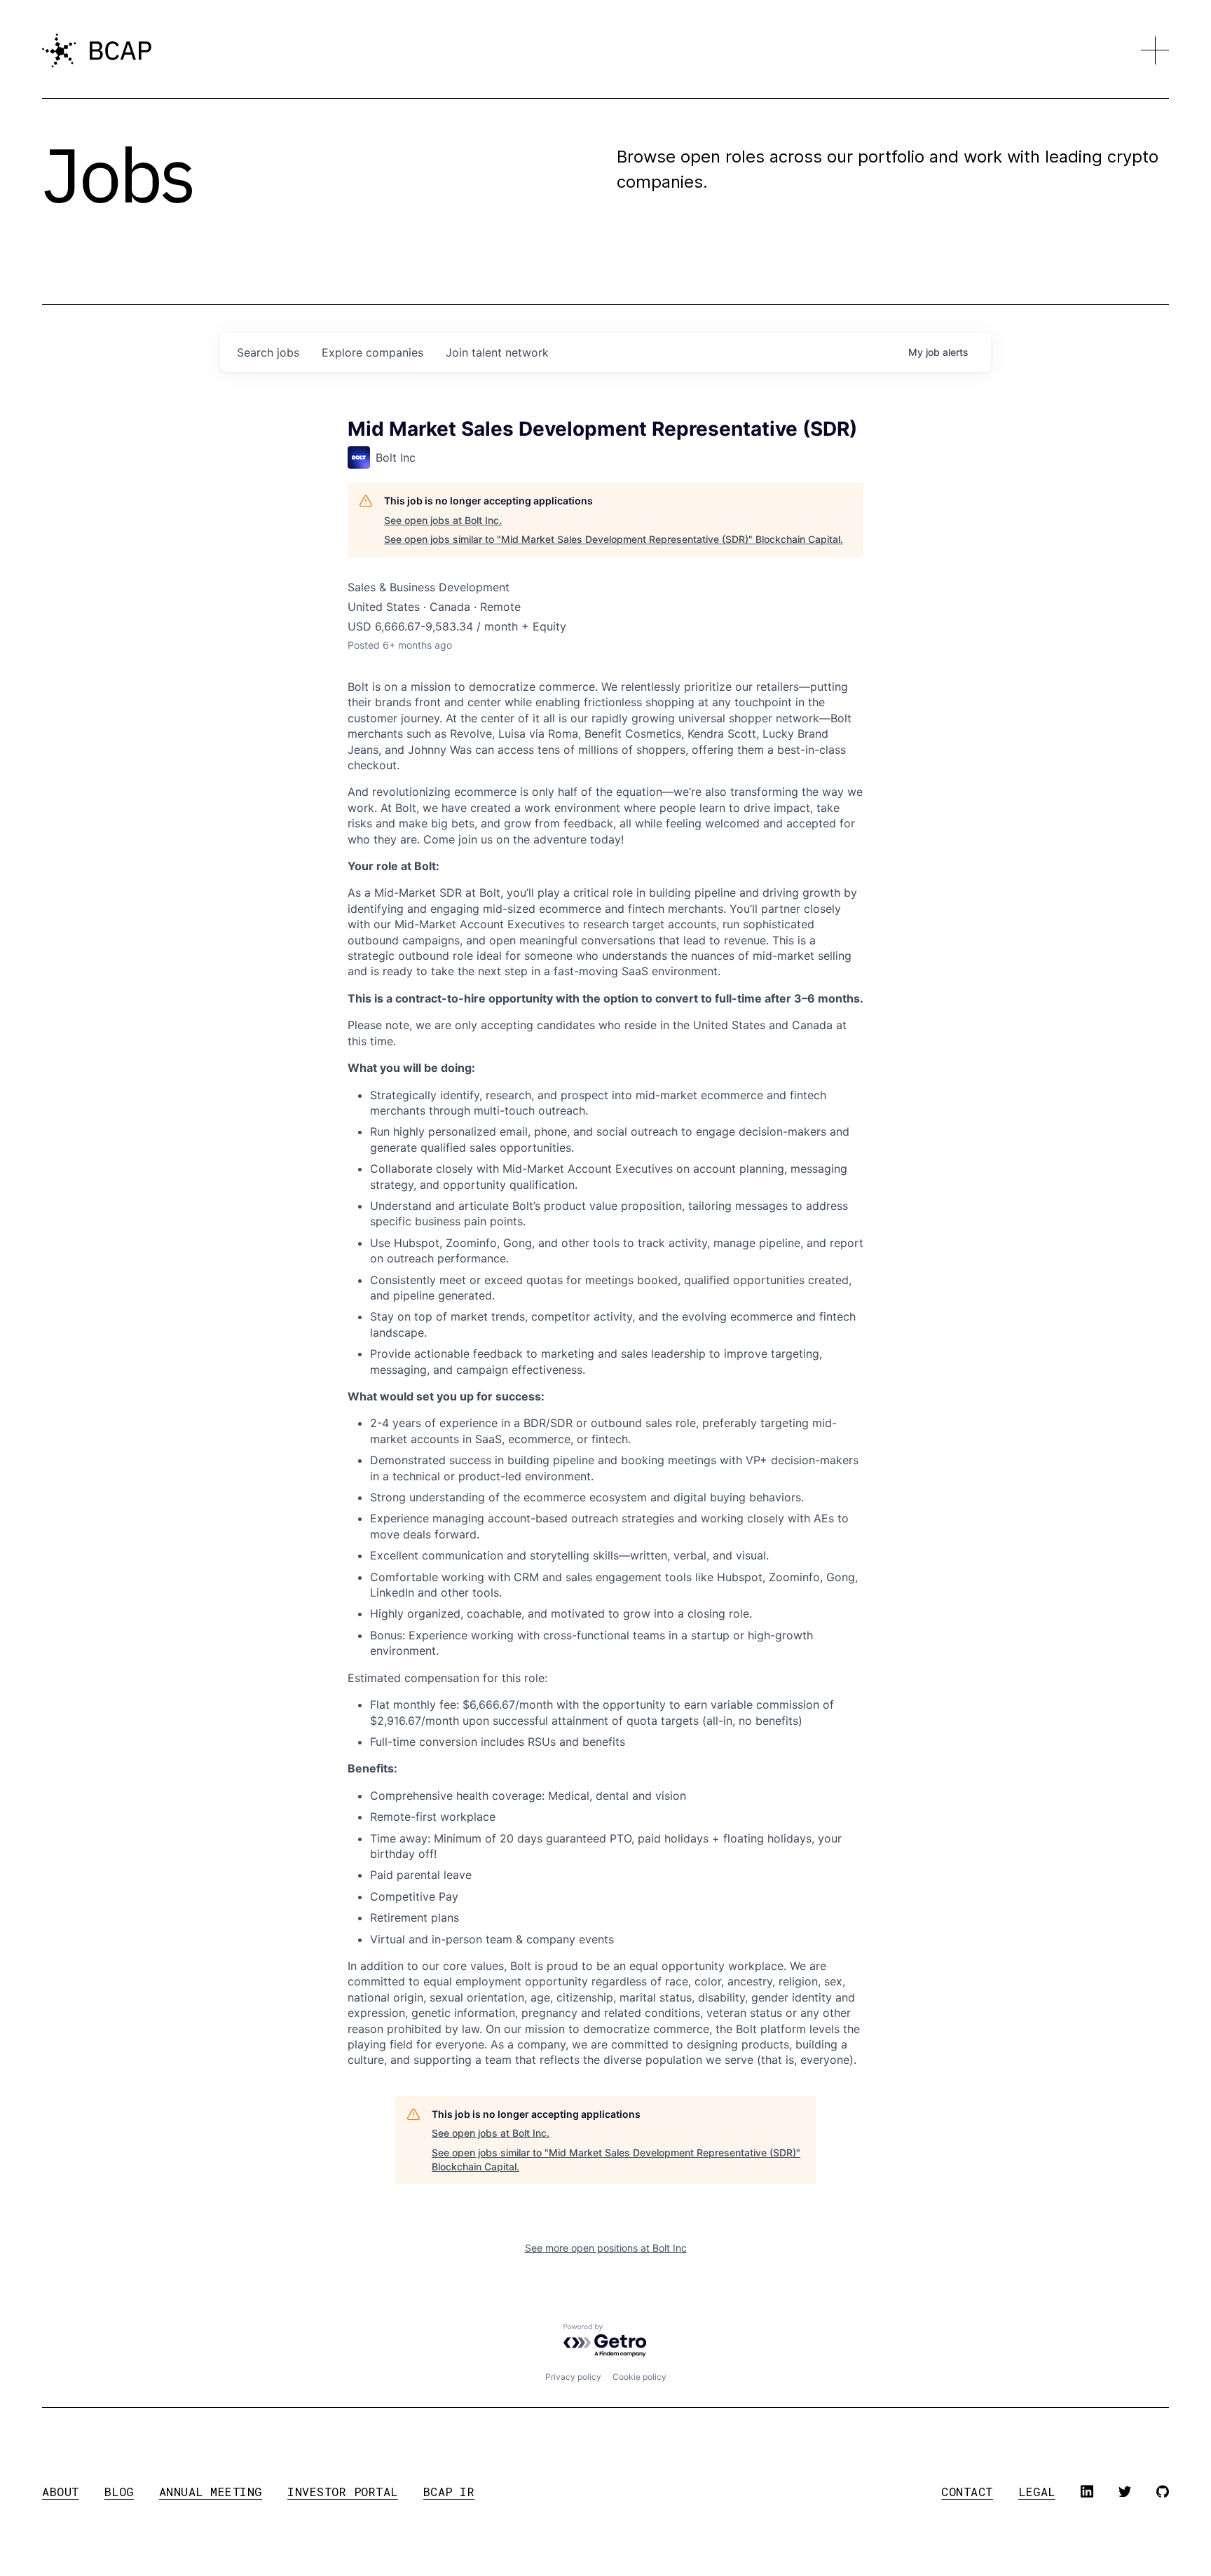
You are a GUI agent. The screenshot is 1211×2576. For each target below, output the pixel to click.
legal (1037, 2492)
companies (372, 352)
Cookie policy (639, 2377)
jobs (268, 352)
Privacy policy (573, 2377)
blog (119, 2492)
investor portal (343, 2492)
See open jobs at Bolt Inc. (443, 520)
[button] (1155, 50)
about (61, 2492)
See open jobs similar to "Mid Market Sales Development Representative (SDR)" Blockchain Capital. (614, 539)
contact (967, 2492)
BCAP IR (449, 2492)
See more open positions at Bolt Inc (606, 2248)
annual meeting (211, 2492)
